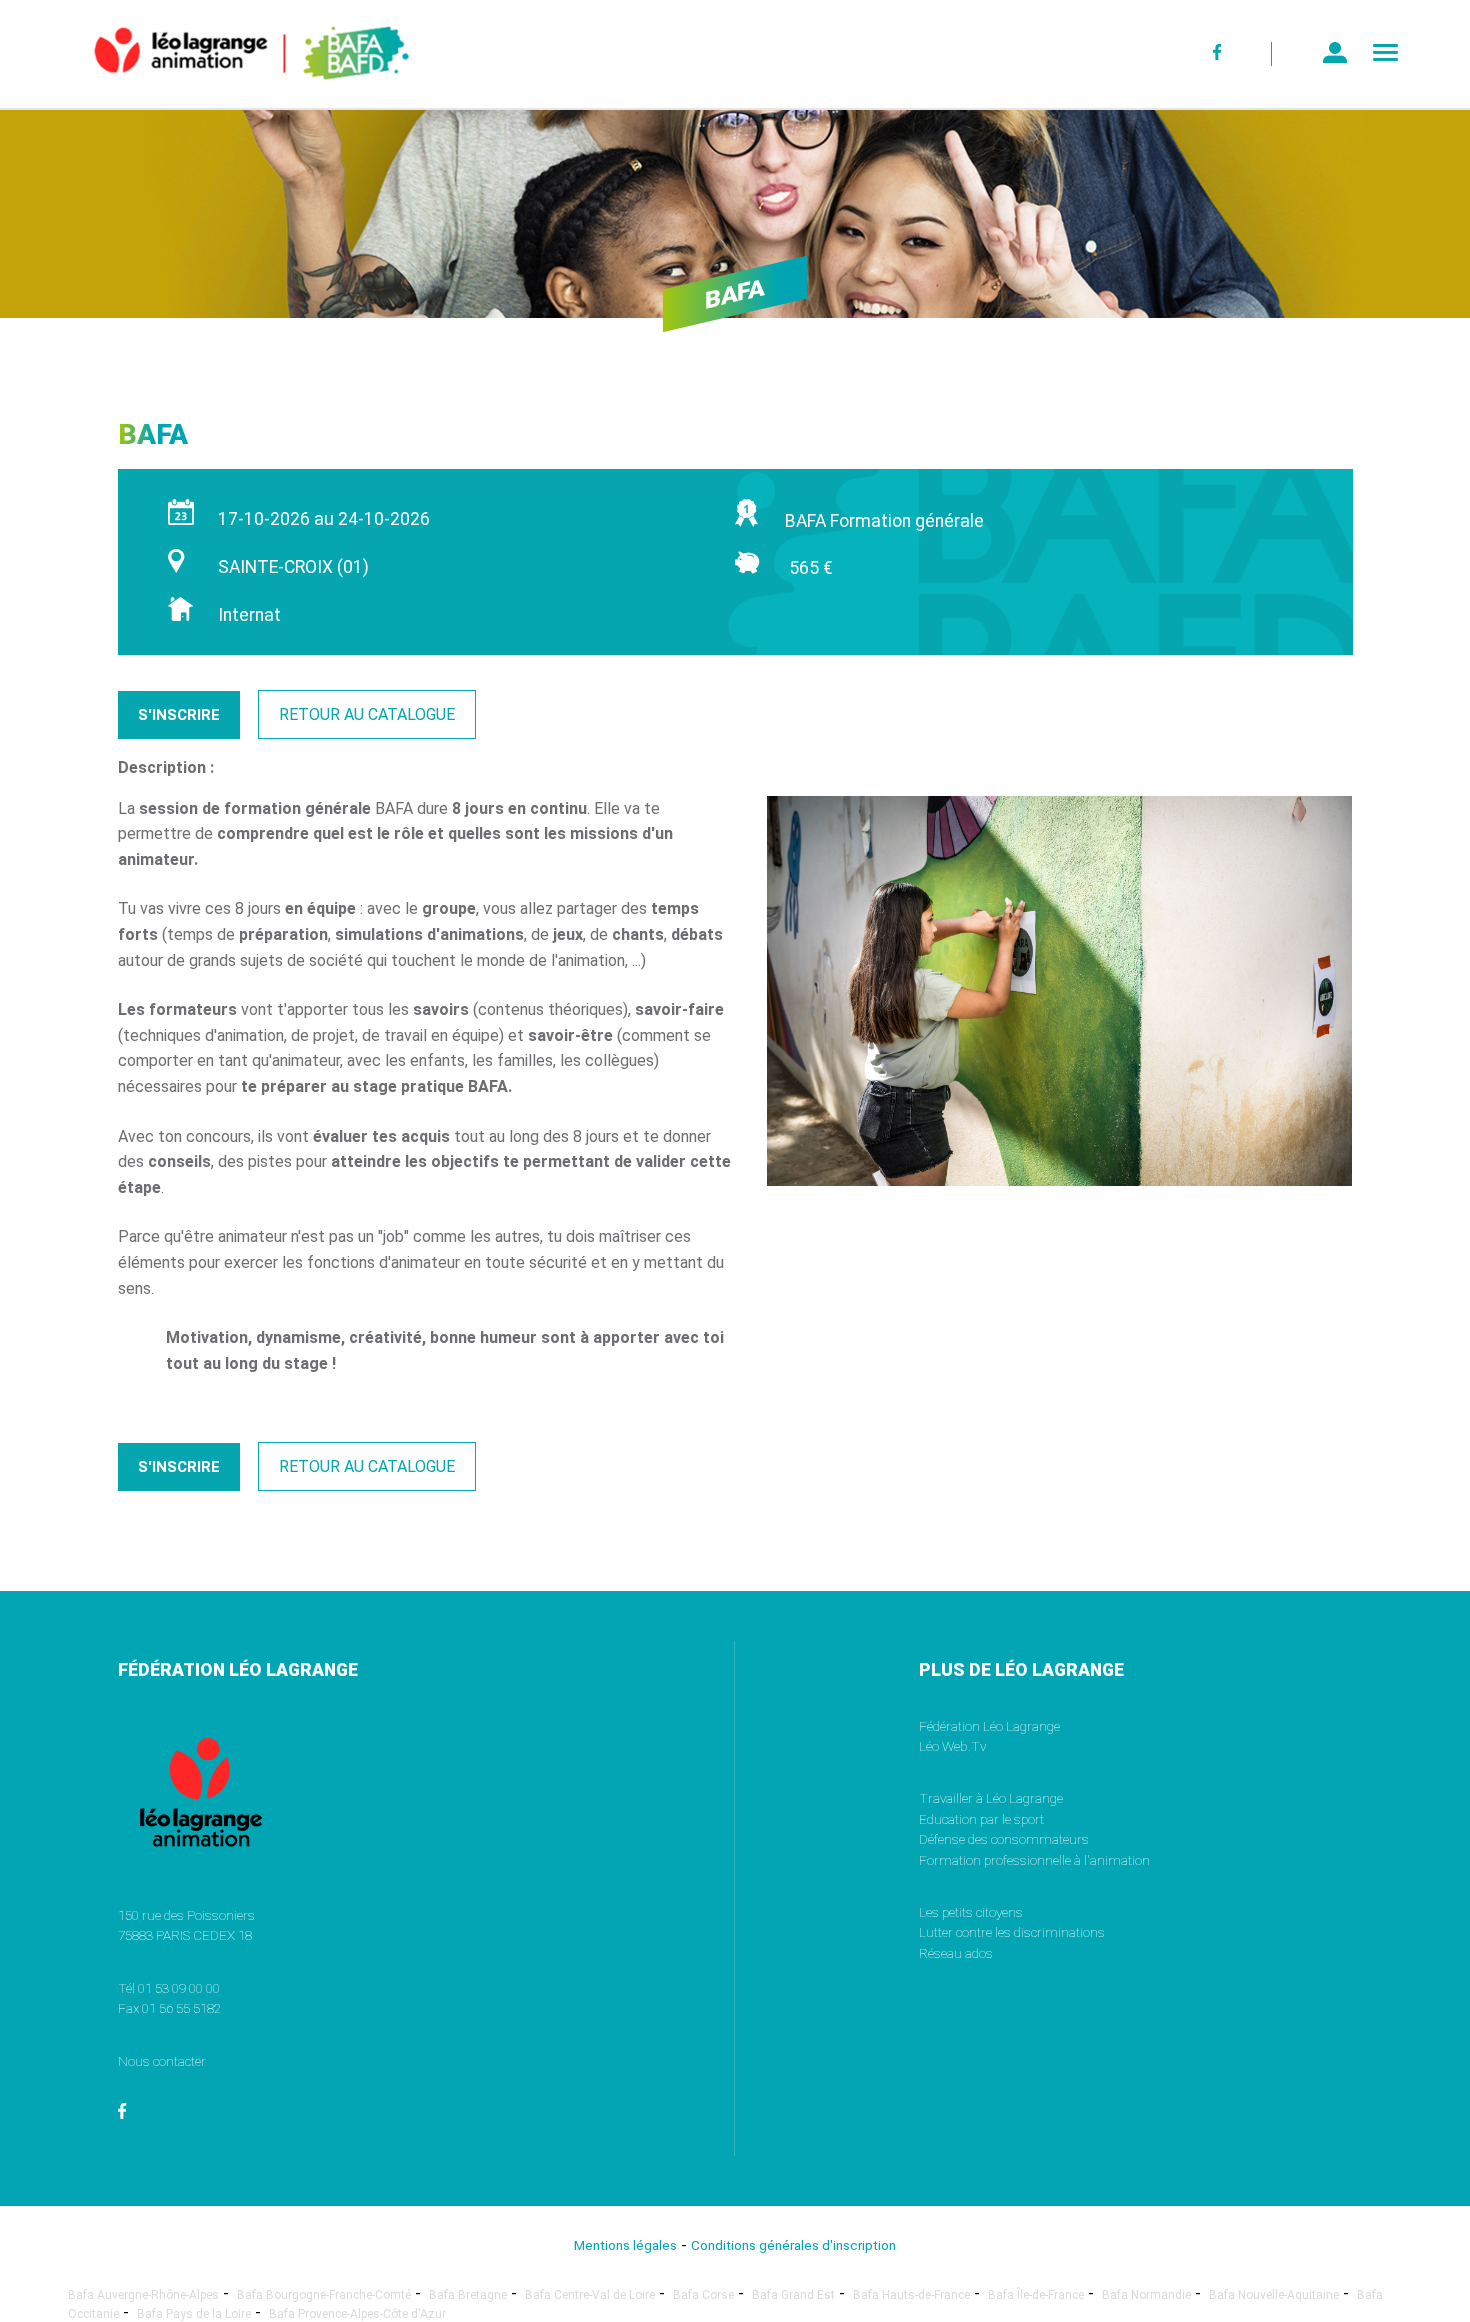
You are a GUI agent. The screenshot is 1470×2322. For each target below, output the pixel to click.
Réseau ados (956, 1953)
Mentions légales (625, 2245)
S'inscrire (179, 715)
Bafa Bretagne (468, 2295)
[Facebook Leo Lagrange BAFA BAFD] (1218, 54)
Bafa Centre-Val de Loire (590, 2295)
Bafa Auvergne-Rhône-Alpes (143, 2295)
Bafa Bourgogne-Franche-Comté (324, 2295)
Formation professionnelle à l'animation (1034, 1860)
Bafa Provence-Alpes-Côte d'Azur (357, 2314)
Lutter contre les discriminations (1012, 1932)
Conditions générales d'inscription (793, 2245)
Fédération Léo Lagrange (989, 1726)
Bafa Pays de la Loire (194, 2314)
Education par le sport (981, 1819)
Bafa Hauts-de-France (911, 2295)
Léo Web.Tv (952, 1746)
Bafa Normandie (1146, 2295)
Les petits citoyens (971, 1912)
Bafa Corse (703, 2295)
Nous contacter (162, 2061)
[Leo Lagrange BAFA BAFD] (218, 94)
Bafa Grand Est (793, 2295)
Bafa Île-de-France (1036, 2295)
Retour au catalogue (367, 714)
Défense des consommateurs (1004, 1839)
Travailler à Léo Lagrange (991, 1798)
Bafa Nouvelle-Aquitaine (1274, 2295)
